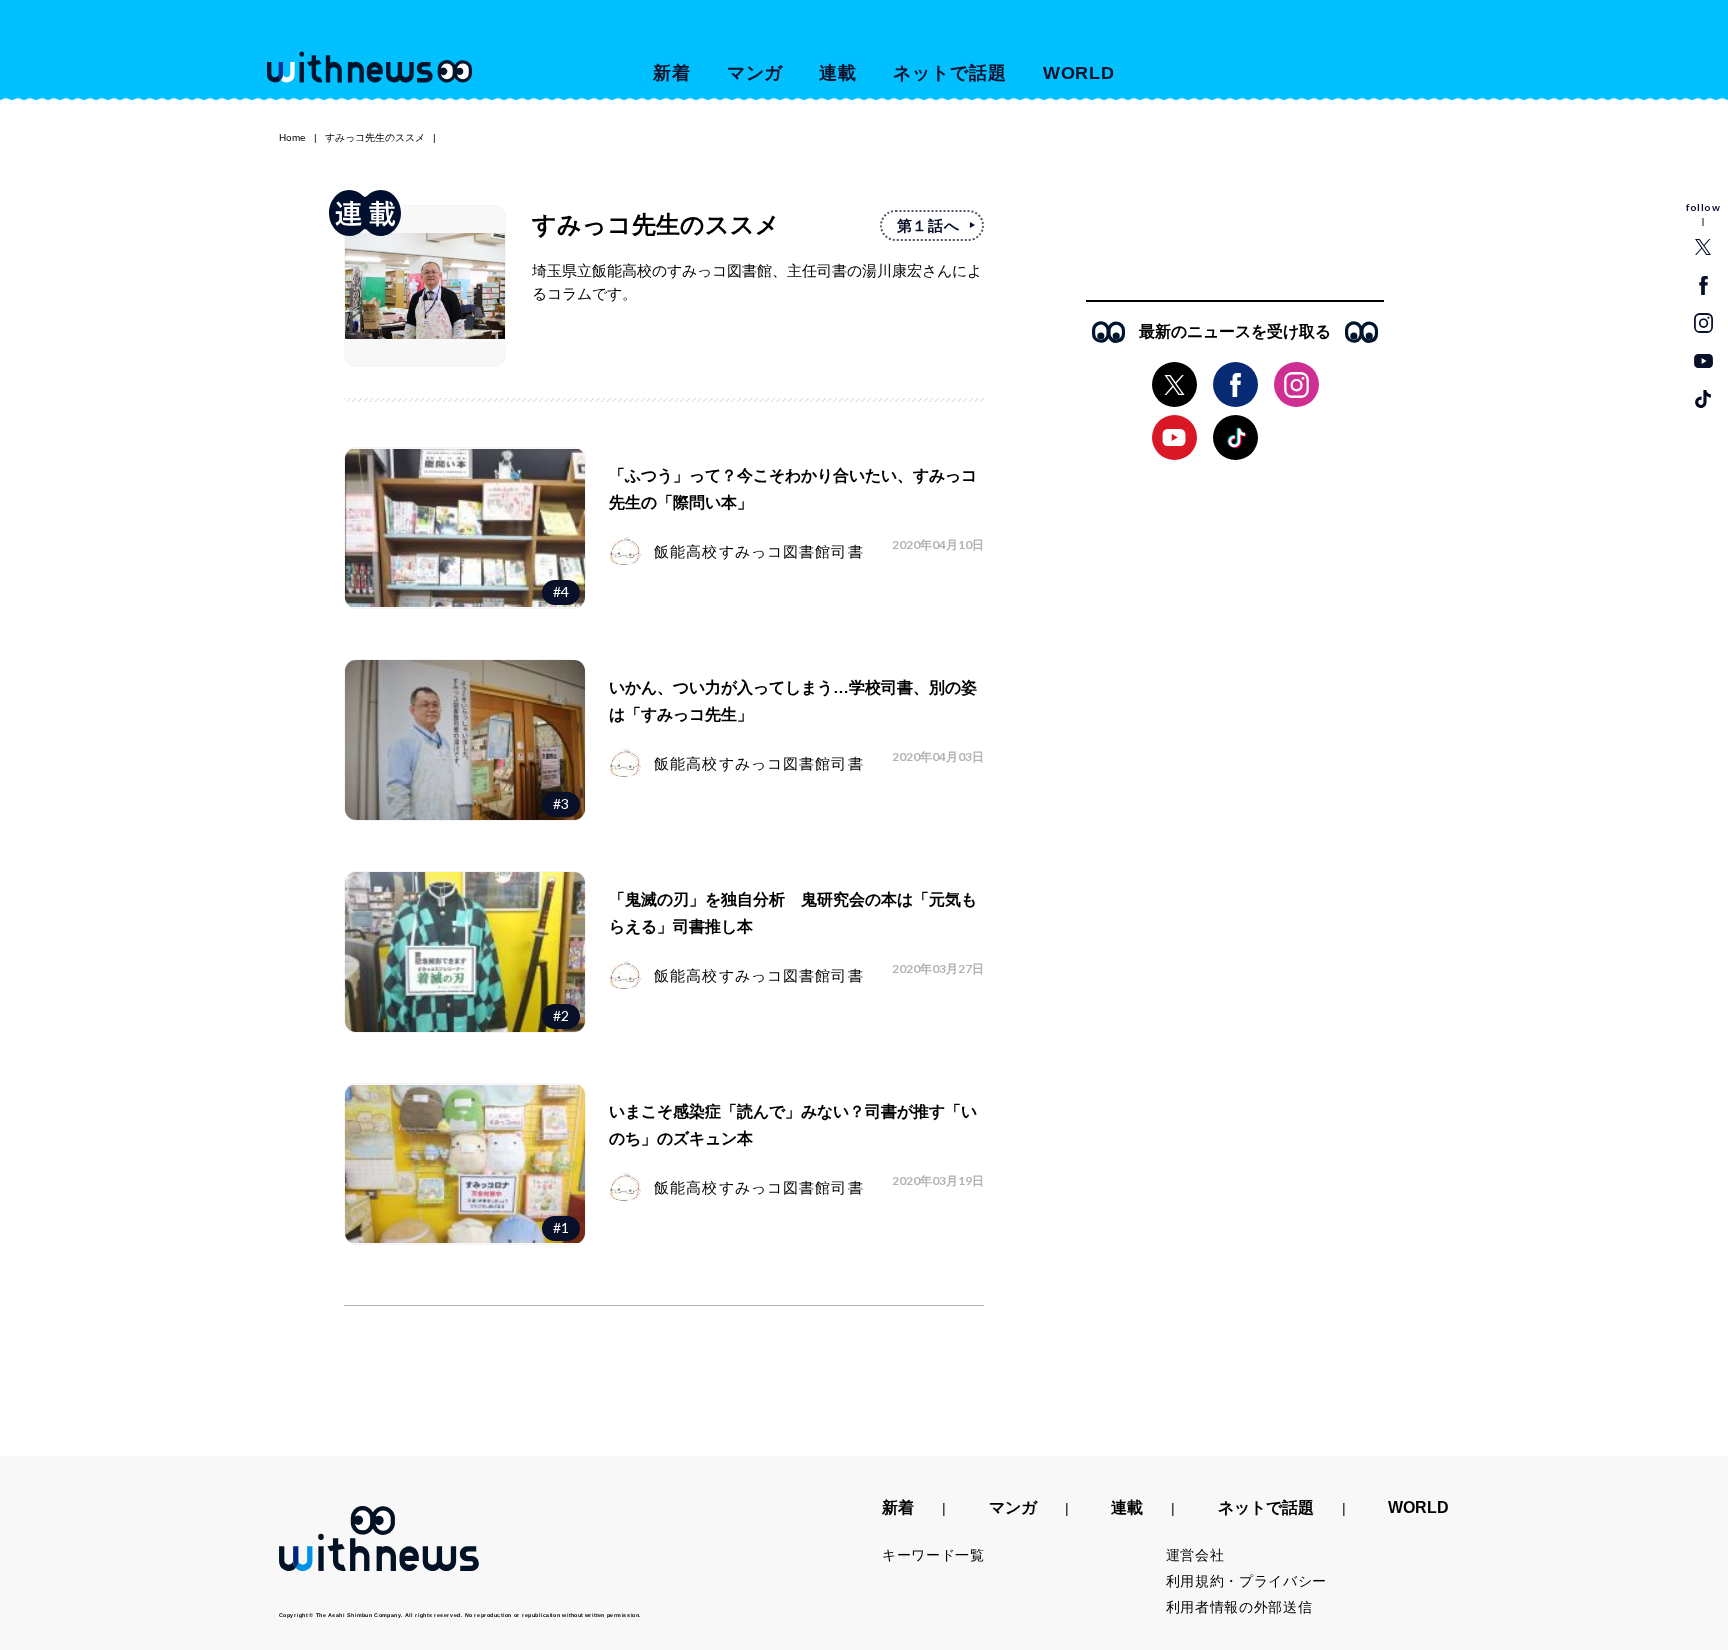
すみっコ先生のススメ (375, 137)
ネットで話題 (949, 73)
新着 (672, 73)
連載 (838, 73)
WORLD (1079, 73)
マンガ (755, 73)
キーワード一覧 (933, 1555)
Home (292, 137)
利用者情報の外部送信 (1239, 1607)
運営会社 (1195, 1555)
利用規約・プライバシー (1247, 1581)
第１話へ (928, 225)
